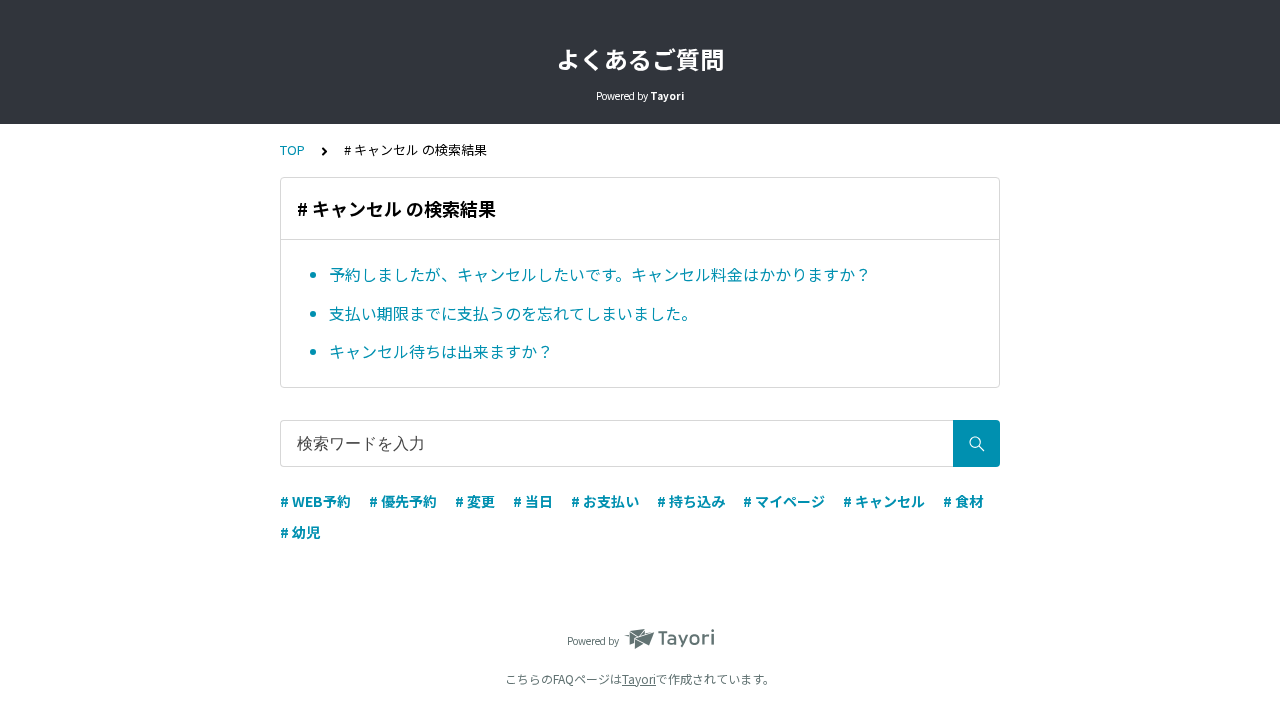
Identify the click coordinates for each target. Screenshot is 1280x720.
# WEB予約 (315, 501)
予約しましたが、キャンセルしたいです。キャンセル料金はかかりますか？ (600, 274)
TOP (292, 149)
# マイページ (784, 501)
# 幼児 (300, 532)
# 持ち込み (691, 501)
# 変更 (475, 501)
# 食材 (963, 501)
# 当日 (533, 501)
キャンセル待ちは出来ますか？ (441, 351)
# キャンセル (884, 501)
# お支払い (605, 501)
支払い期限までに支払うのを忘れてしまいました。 (513, 313)
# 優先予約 (403, 501)
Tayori (639, 678)
